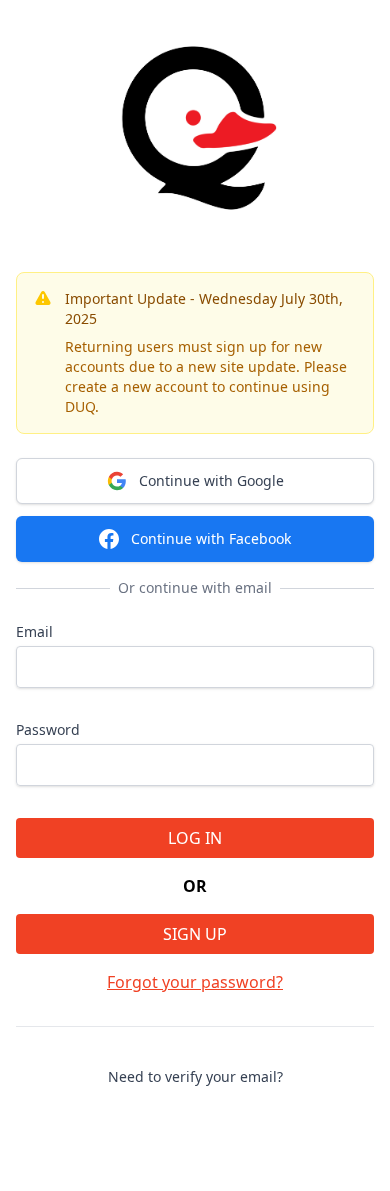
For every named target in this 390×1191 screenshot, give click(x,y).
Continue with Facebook (211, 538)
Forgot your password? (195, 982)
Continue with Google (211, 480)
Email (34, 631)
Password (48, 729)
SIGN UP (195, 934)
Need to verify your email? (195, 1076)
